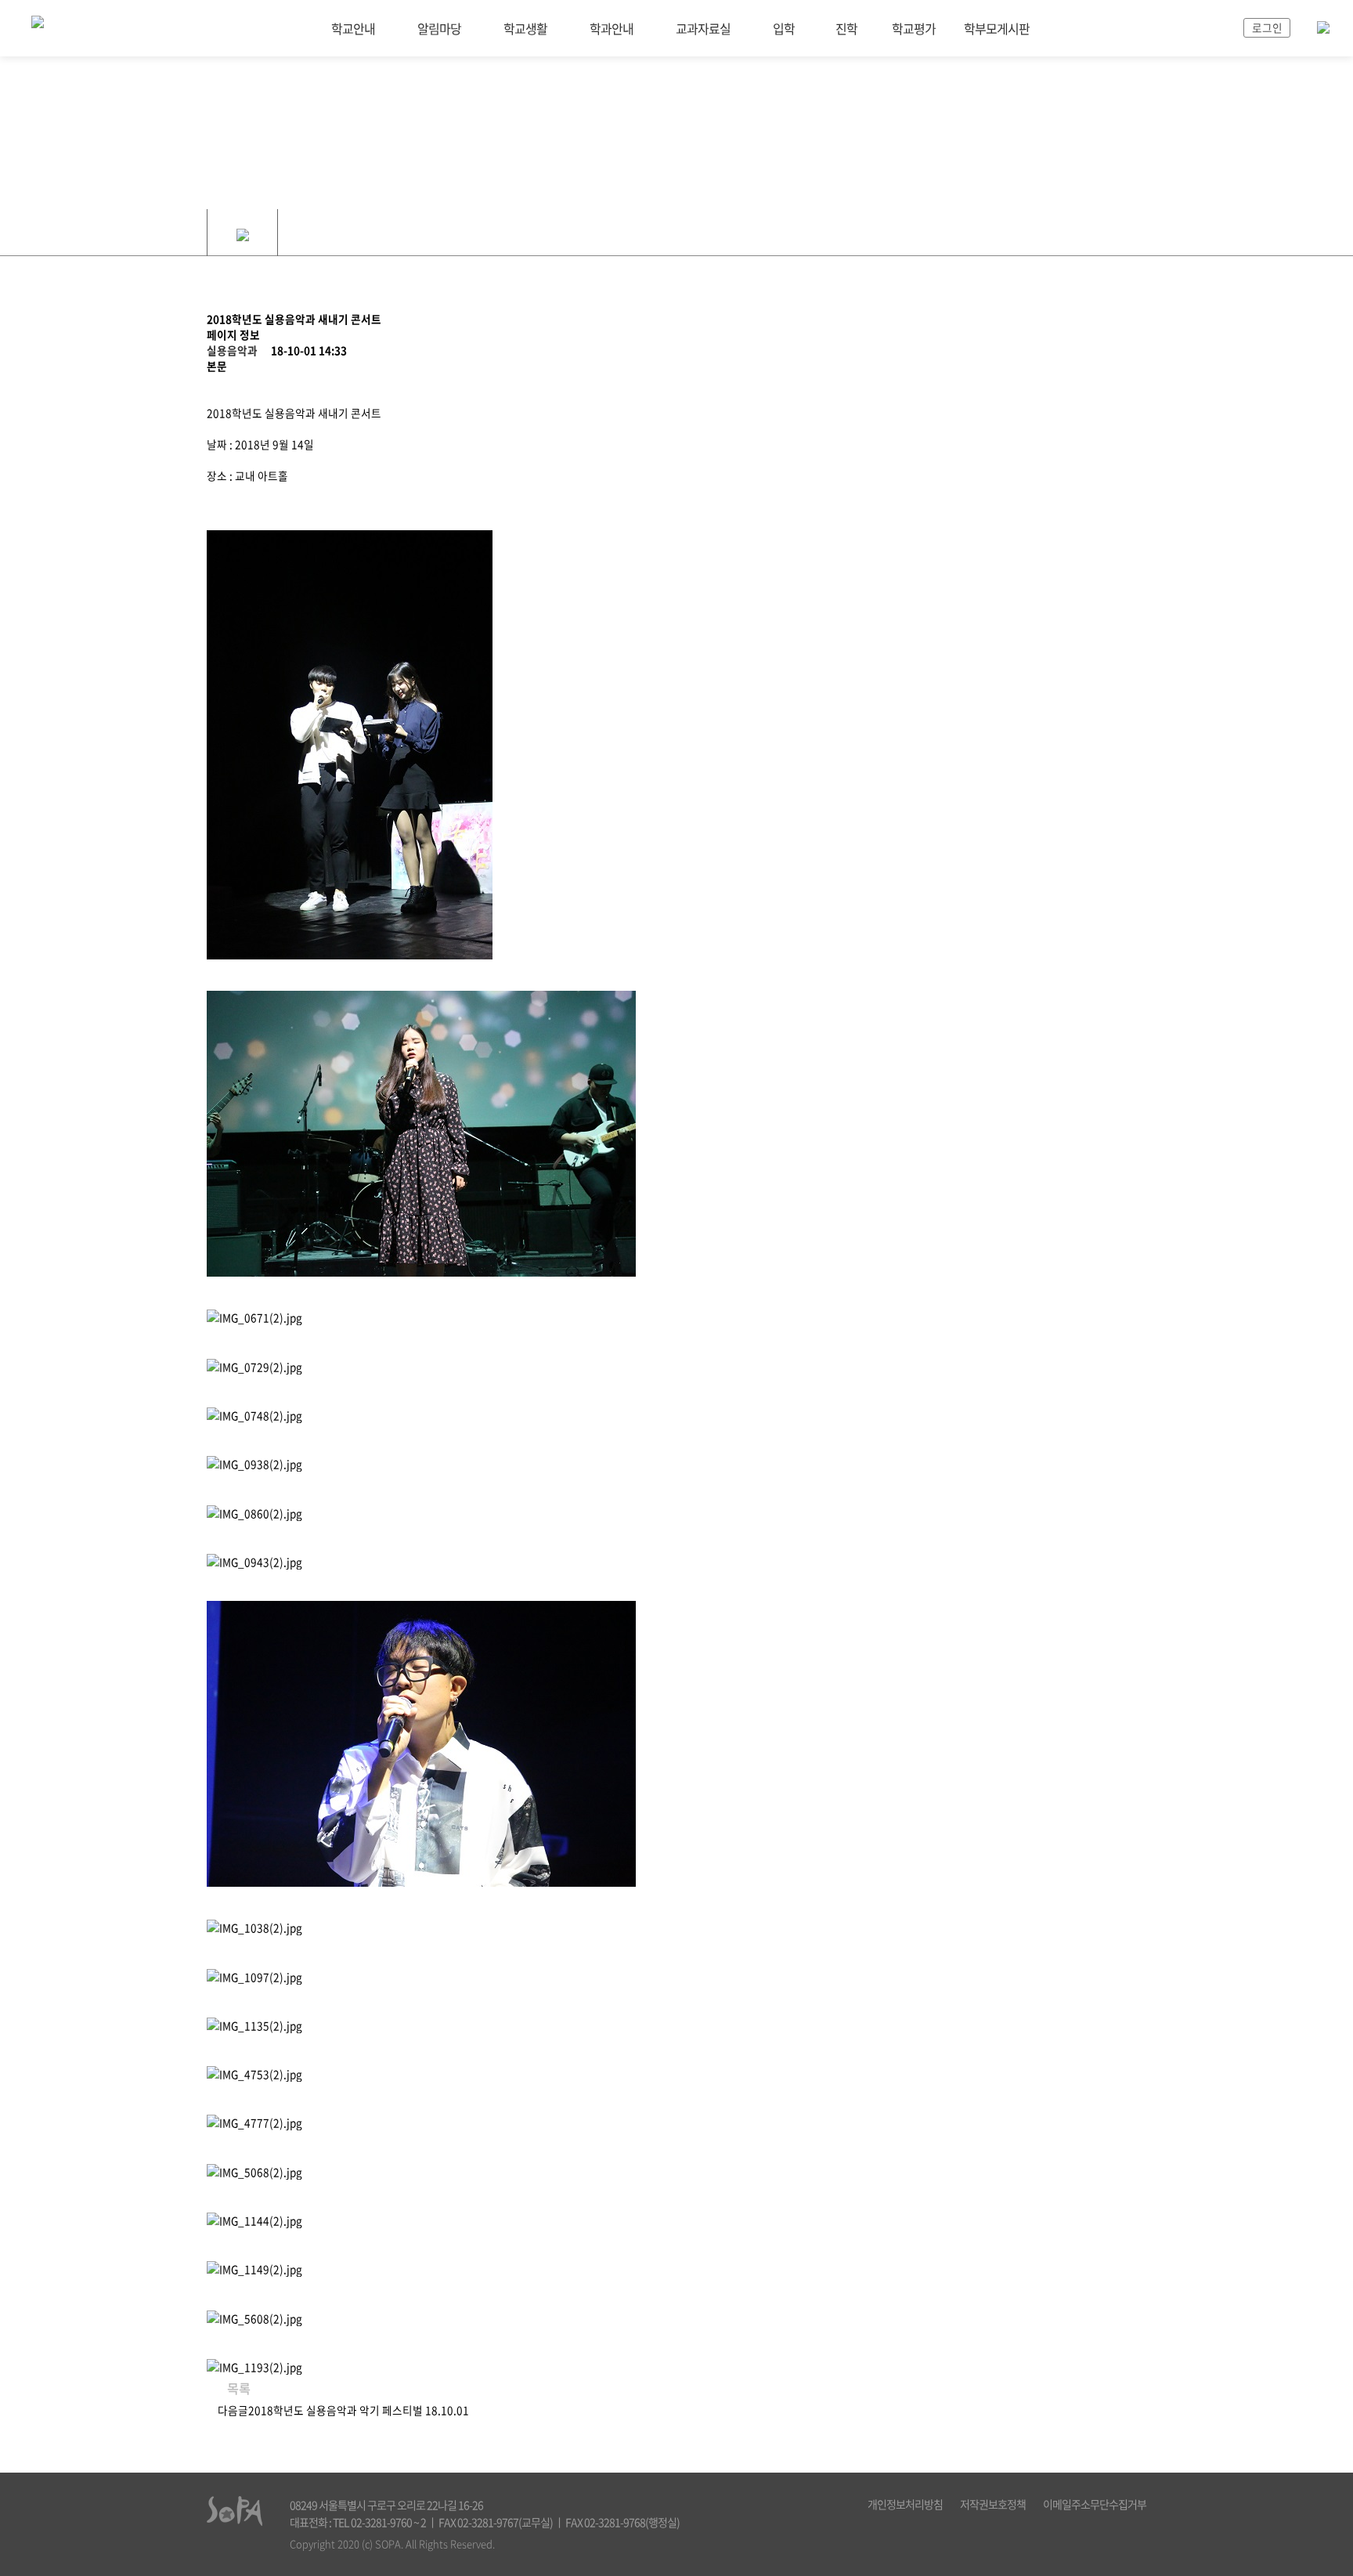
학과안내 (612, 28)
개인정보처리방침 (905, 2504)
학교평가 (914, 28)
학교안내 (353, 28)
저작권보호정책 (993, 2504)
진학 (846, 28)
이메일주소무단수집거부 (1095, 2504)
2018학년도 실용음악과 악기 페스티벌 (336, 2410)
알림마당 (439, 28)
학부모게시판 (997, 28)
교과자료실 (703, 28)
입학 (784, 28)
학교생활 (525, 28)
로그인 (1267, 27)
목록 (237, 2388)
